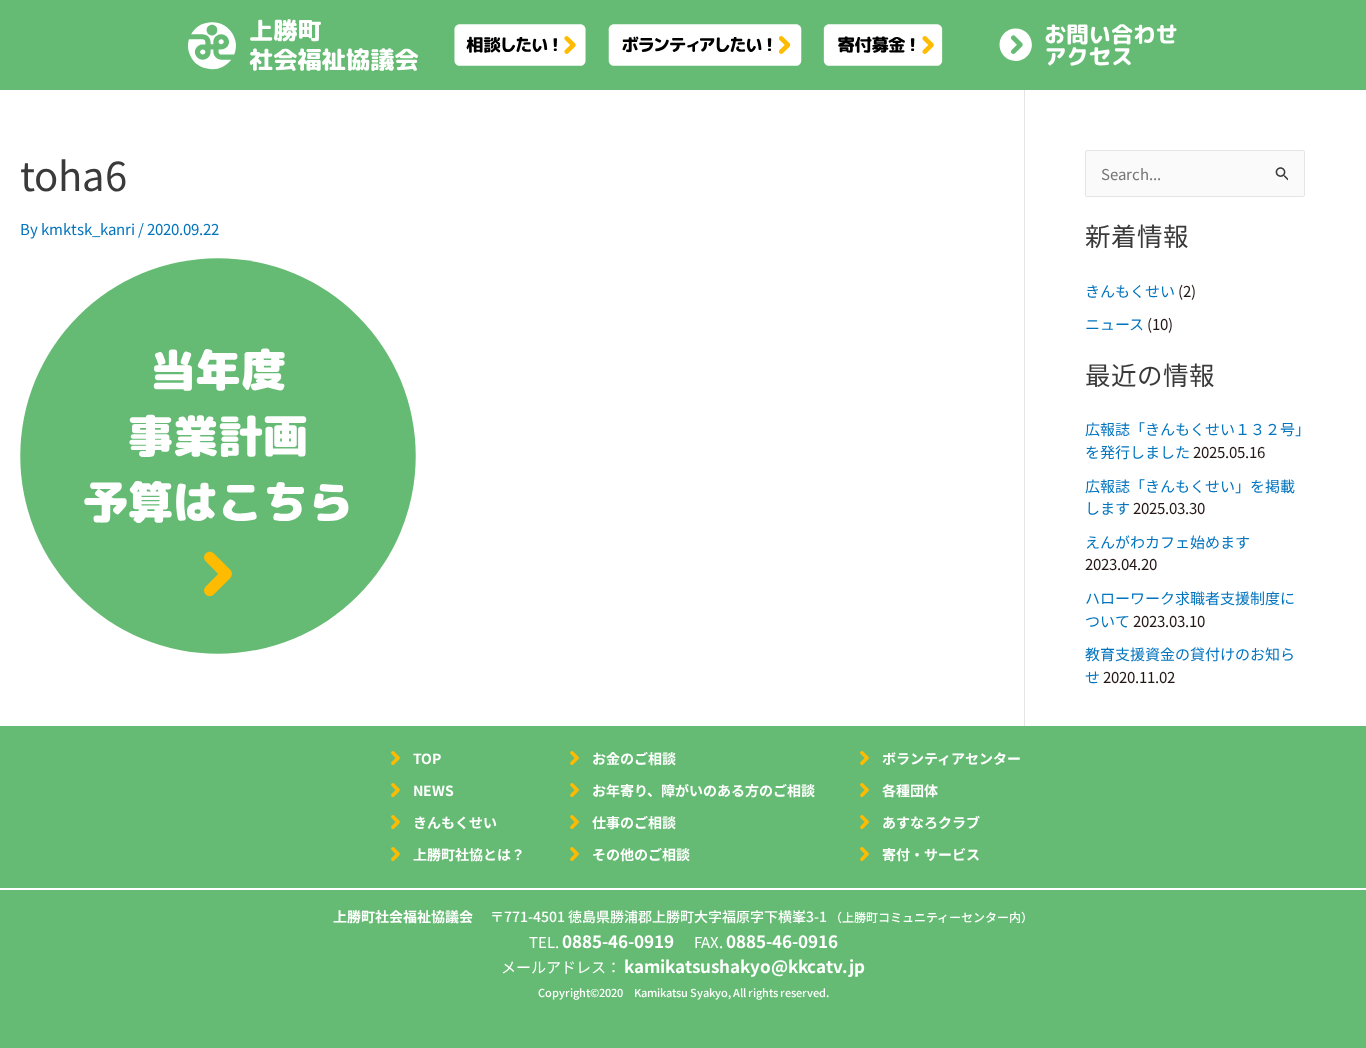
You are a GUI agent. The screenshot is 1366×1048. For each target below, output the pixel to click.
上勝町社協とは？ (469, 854)
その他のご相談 (641, 854)
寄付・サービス (931, 854)
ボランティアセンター (951, 758)
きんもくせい (1130, 290)
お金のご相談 (634, 758)
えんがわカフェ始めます (1167, 541)
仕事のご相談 (634, 822)
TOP (427, 758)
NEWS (433, 790)
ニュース (1114, 323)
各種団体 (910, 790)
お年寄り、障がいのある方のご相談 (703, 790)
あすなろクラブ (931, 822)
